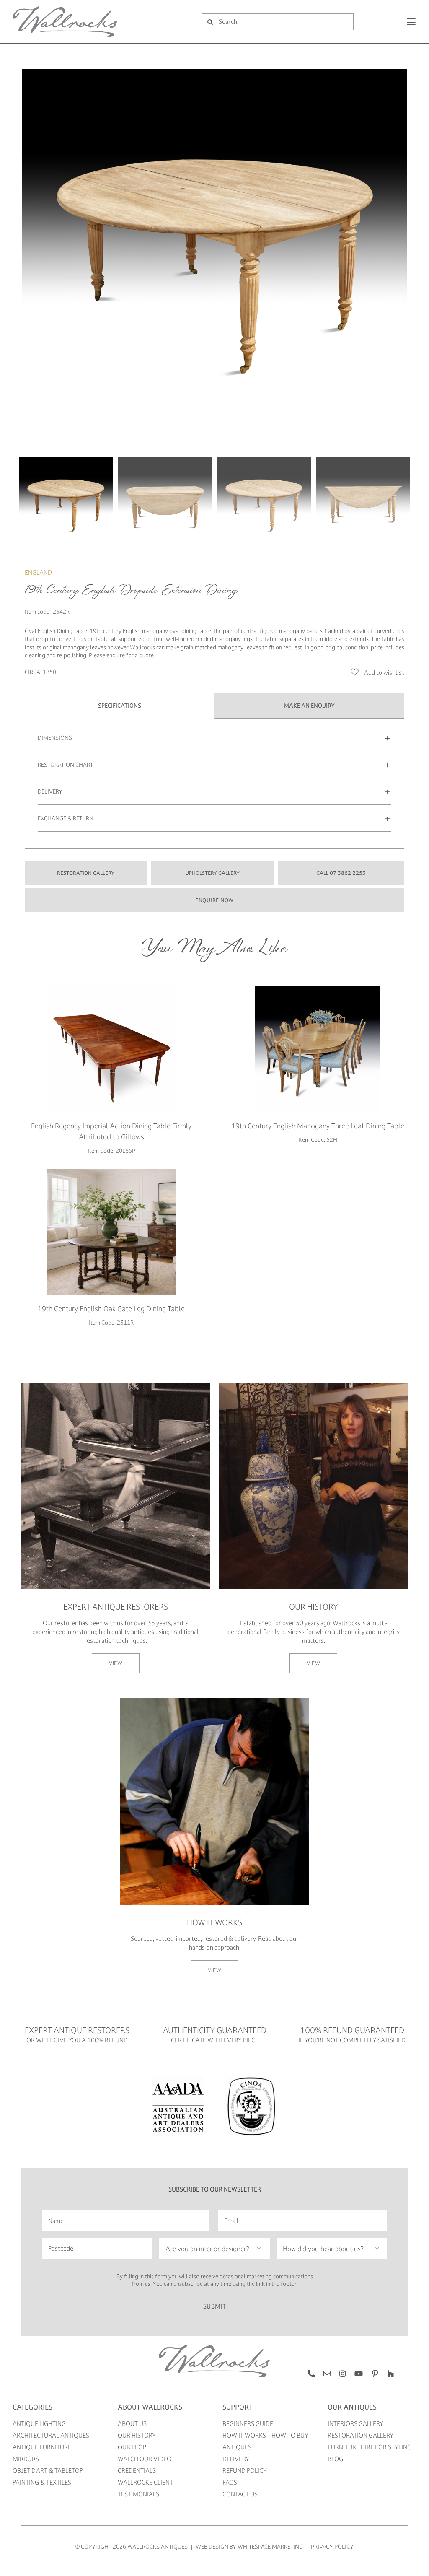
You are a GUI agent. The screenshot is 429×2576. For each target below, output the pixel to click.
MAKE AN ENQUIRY (309, 705)
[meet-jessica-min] (313, 1385)
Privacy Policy (332, 2546)
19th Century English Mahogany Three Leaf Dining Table (318, 1126)
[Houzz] (390, 2374)
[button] (214, 738)
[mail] (327, 2374)
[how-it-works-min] (214, 1701)
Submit (215, 2306)
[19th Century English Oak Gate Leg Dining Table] (111, 1232)
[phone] (311, 2374)
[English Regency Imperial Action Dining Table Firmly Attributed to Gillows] (111, 1049)
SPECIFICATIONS (120, 705)
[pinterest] (375, 2374)
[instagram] (343, 2374)
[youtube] (359, 2374)
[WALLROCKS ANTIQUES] (65, 9)
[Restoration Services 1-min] (116, 1385)
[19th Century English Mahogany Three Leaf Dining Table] (318, 1049)
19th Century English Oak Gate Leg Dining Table (111, 1309)
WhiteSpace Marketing (270, 2546)
